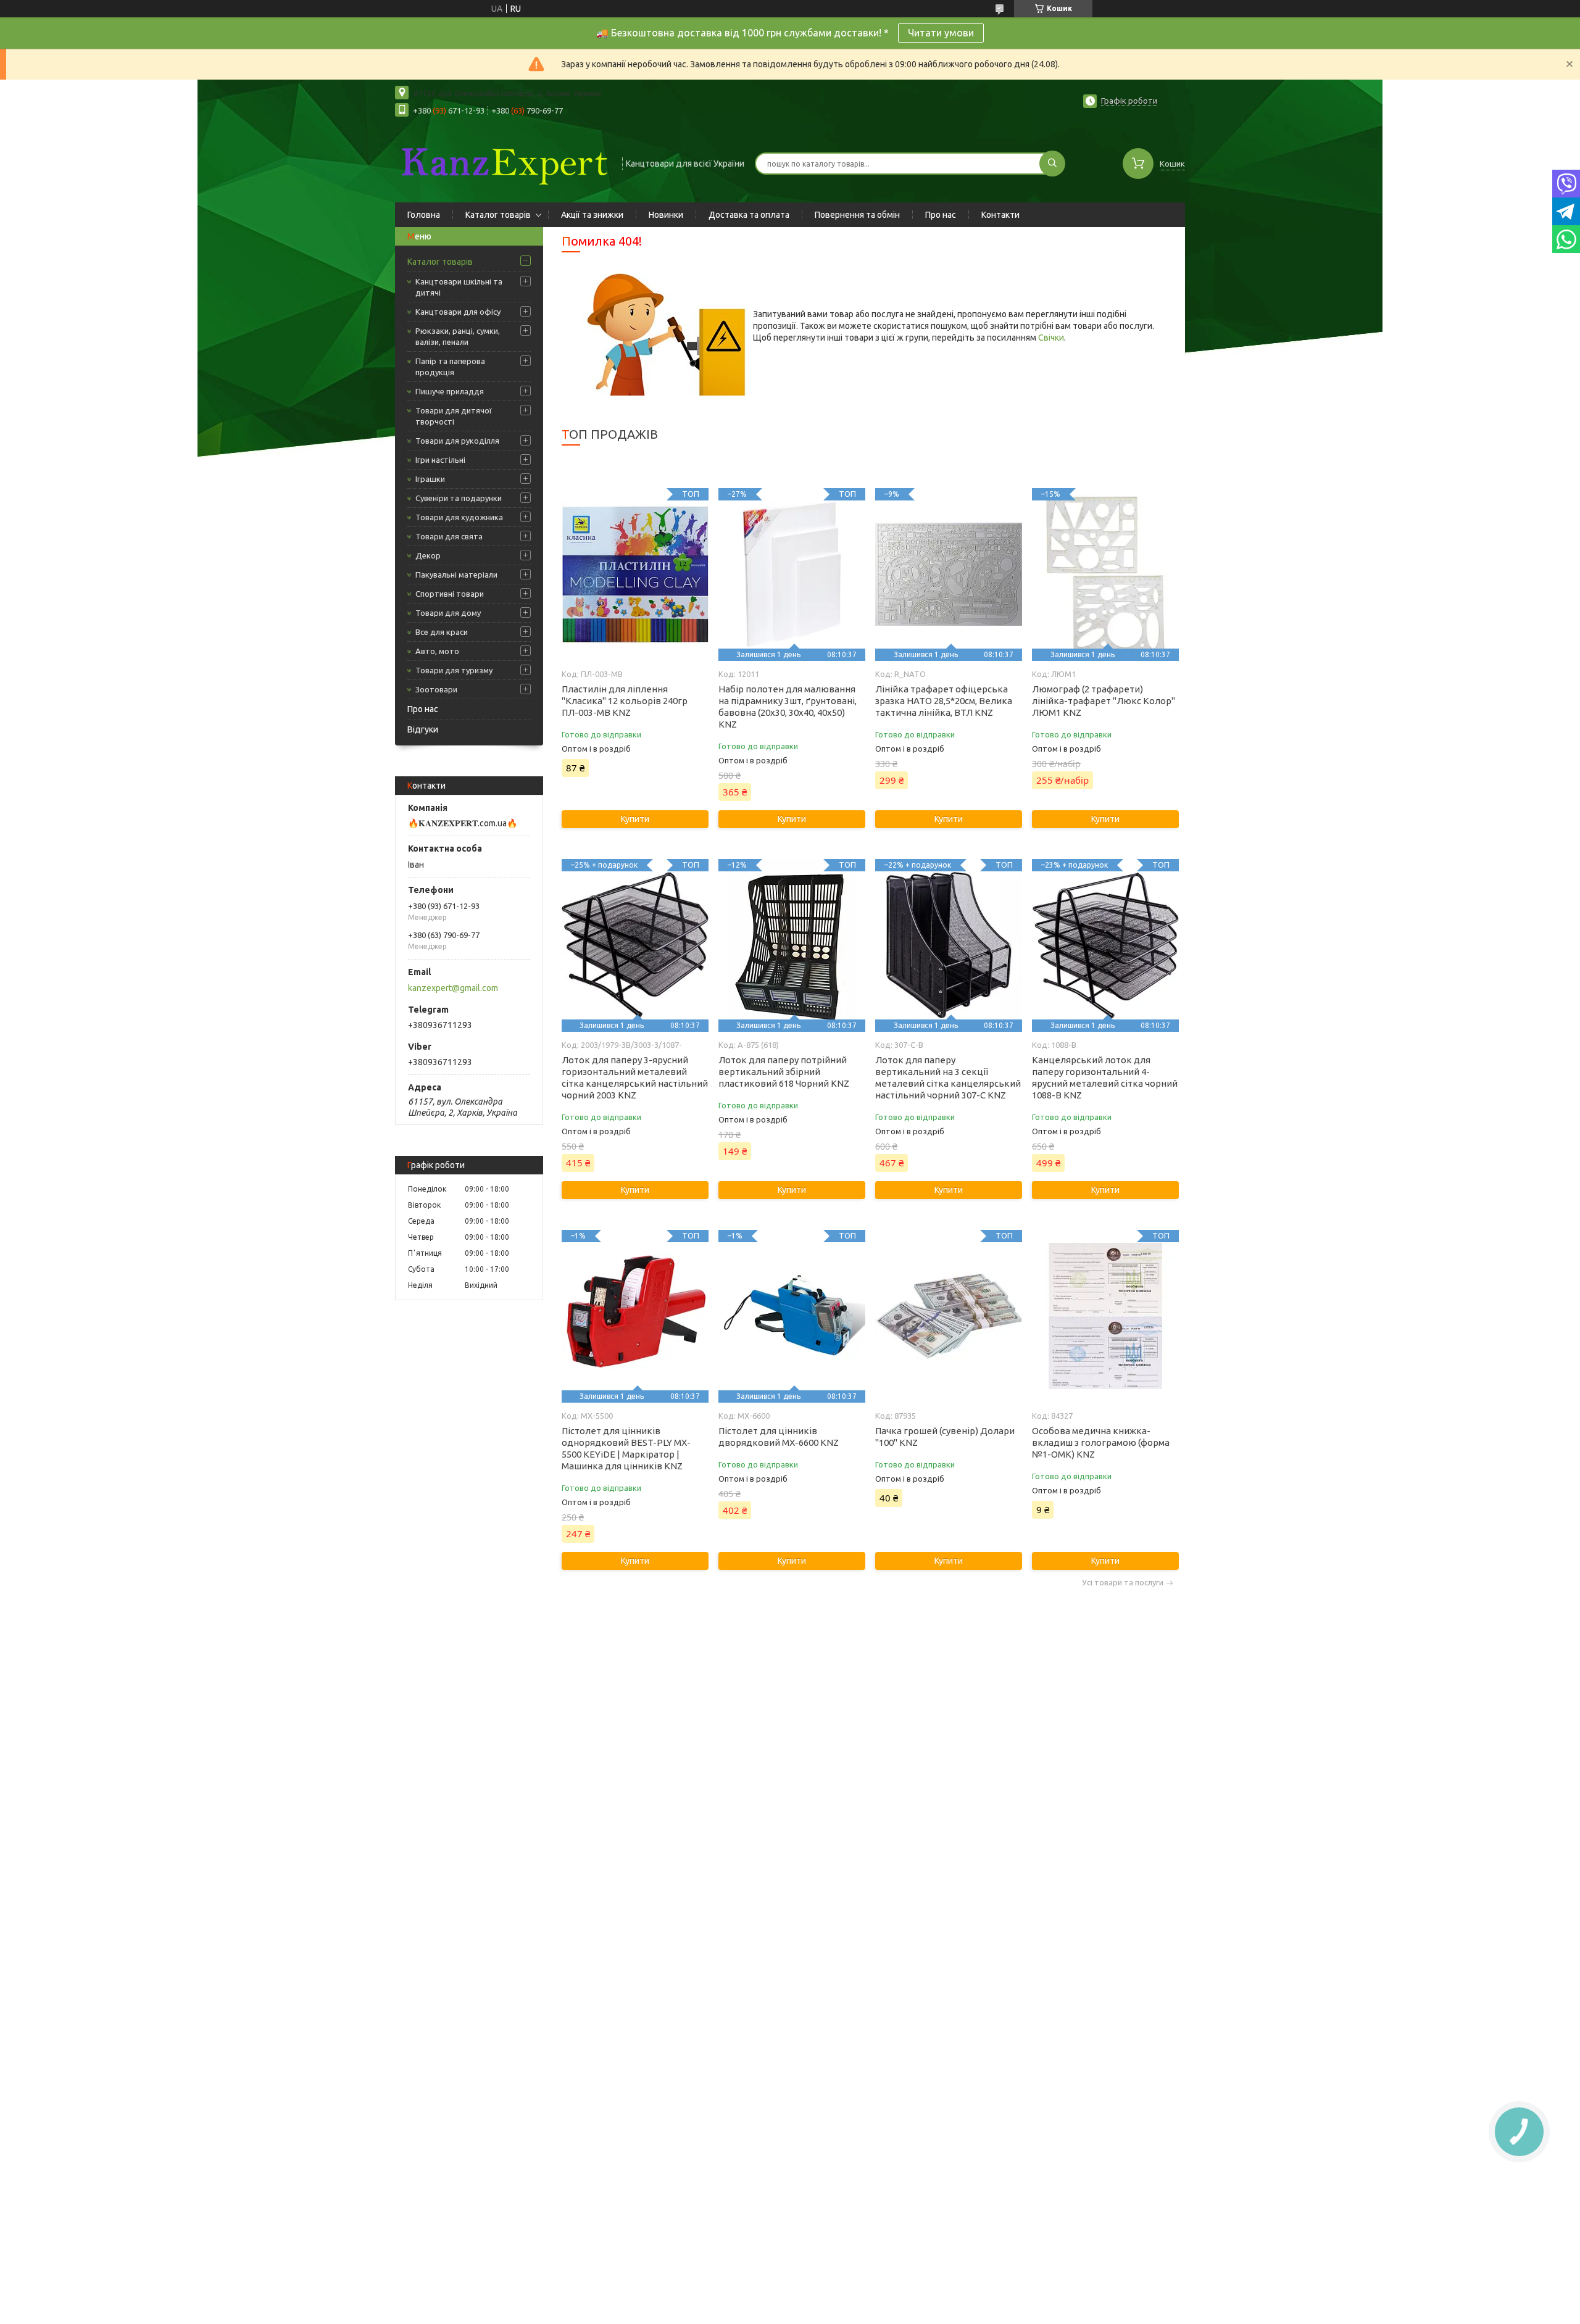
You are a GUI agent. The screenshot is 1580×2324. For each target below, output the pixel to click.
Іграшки (430, 479)
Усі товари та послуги (1123, 1583)
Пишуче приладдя (450, 391)
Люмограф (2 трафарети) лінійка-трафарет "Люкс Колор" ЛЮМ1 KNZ (1104, 701)
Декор (428, 555)
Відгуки (423, 729)
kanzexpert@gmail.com (453, 988)
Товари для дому (448, 613)
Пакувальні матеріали (456, 575)
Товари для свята (449, 536)
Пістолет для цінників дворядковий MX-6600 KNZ (779, 1437)
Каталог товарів (498, 215)
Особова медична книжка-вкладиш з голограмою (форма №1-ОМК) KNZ (1101, 1442)
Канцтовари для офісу (458, 312)
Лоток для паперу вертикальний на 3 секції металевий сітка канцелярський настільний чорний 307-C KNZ (948, 1077)
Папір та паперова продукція (450, 367)
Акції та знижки (592, 215)
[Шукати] (1052, 164)
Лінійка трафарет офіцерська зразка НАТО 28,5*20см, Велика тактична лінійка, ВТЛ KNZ (944, 701)
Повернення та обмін (857, 215)
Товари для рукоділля (457, 441)
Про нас (941, 215)
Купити (635, 819)
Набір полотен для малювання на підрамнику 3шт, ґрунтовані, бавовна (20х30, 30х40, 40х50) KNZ (788, 707)
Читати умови (941, 33)
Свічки (1051, 338)
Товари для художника (459, 517)
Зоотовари (436, 689)
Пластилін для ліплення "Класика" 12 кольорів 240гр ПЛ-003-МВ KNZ (625, 701)
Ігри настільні (440, 460)
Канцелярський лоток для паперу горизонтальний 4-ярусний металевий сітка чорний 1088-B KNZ (1105, 1077)
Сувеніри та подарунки (459, 498)
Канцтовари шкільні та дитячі (459, 287)
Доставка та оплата (749, 215)
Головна (424, 215)
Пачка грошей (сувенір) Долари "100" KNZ (945, 1437)
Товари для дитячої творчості (454, 416)
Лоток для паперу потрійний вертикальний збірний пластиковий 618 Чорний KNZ (784, 1072)
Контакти (1000, 215)
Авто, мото (437, 651)
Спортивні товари (450, 594)
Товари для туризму (454, 670)
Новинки (666, 215)
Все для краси (442, 632)
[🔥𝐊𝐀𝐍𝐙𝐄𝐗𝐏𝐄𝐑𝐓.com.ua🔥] (503, 162)
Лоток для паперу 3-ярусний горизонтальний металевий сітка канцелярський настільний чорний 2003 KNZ (635, 1077)
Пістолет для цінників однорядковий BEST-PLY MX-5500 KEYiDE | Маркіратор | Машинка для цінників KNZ (626, 1448)
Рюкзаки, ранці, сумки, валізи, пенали (458, 336)
